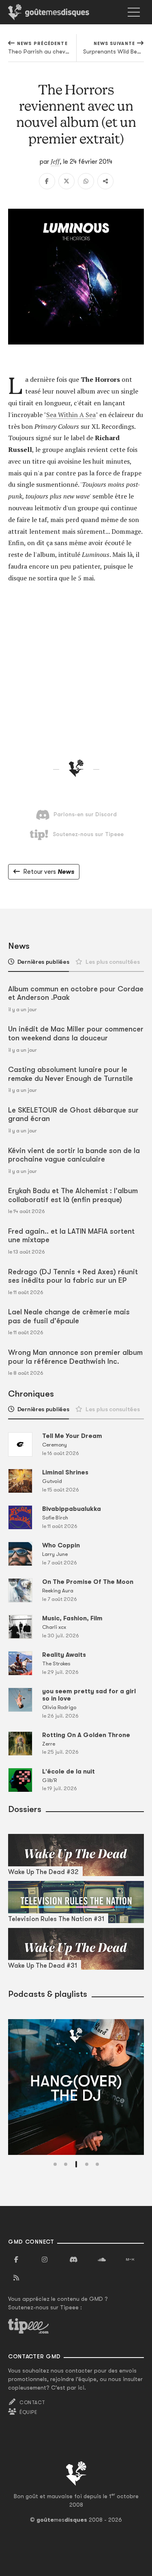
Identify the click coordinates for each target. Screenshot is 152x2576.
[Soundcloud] (102, 2260)
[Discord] (73, 2260)
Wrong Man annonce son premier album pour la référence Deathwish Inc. (75, 1357)
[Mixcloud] (130, 2260)
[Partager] (105, 181)
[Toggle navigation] (134, 12)
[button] (55, 2164)
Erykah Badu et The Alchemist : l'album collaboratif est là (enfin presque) (73, 1195)
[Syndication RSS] (16, 2278)
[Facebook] (47, 181)
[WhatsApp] (86, 181)
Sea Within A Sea (71, 415)
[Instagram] (45, 2260)
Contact (32, 2403)
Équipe (28, 2412)
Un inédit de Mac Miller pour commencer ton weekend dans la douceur (76, 1033)
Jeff (55, 161)
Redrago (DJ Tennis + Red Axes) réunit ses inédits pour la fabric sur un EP (73, 1276)
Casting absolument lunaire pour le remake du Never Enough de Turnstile (71, 1074)
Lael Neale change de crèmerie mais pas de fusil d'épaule (69, 1316)
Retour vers (49, 872)
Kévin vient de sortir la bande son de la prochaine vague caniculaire (74, 1155)
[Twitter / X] (66, 181)
